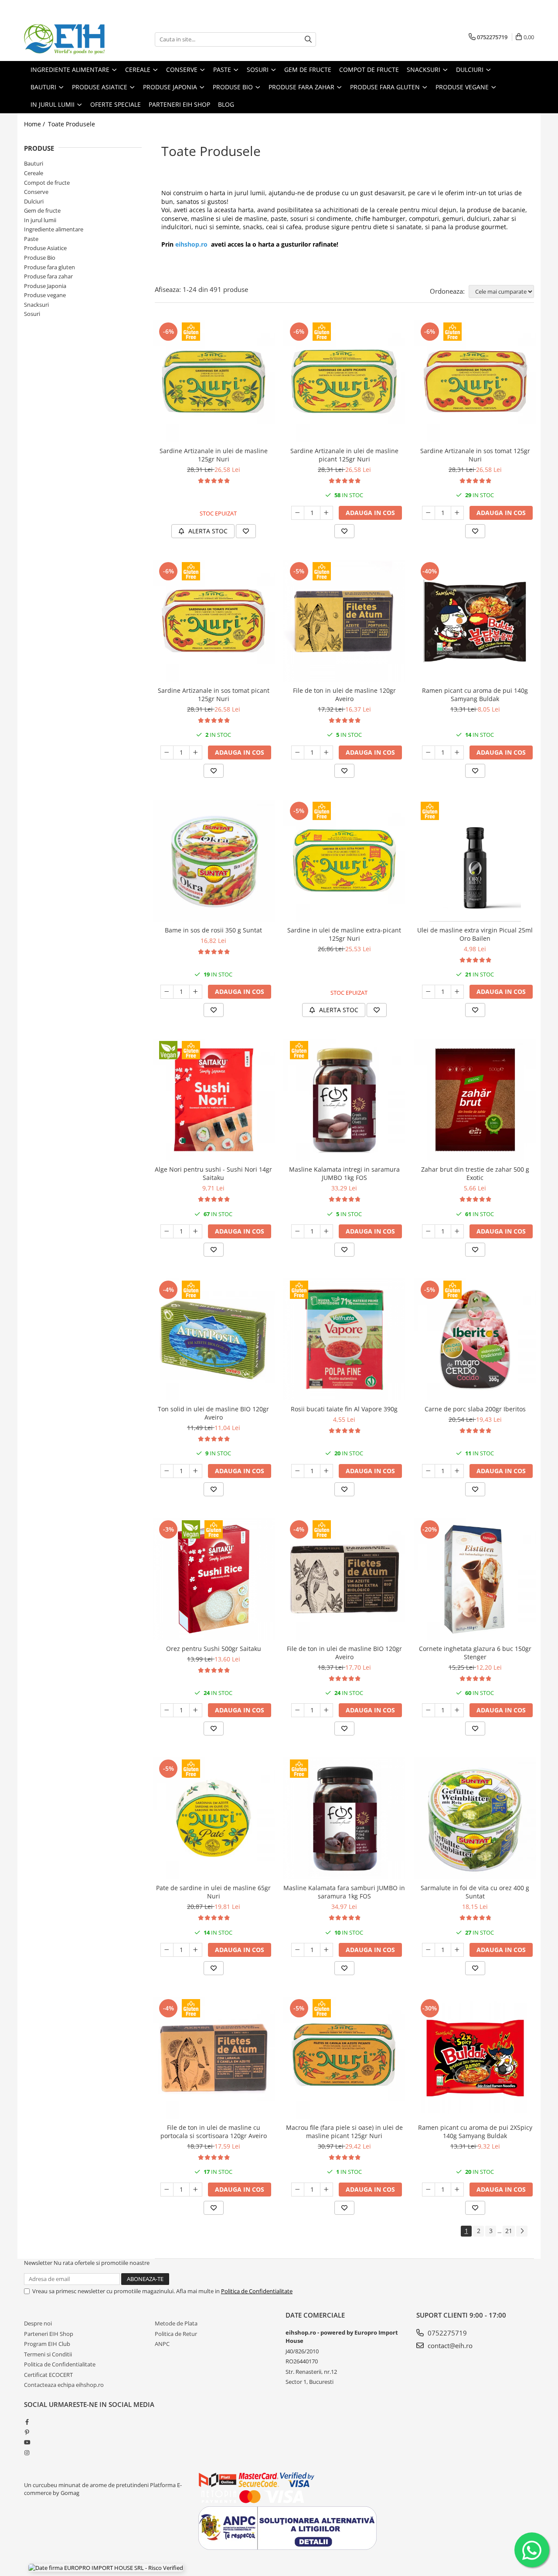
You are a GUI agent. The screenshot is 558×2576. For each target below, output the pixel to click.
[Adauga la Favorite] (246, 531)
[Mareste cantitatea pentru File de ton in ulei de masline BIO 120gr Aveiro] (327, 1710)
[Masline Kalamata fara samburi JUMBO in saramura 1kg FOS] (344, 1818)
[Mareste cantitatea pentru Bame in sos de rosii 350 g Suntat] (196, 992)
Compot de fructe (47, 183)
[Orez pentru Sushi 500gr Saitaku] (214, 1579)
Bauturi (34, 163)
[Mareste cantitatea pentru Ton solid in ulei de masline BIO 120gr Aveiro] (196, 1471)
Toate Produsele (71, 124)
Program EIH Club (47, 2344)
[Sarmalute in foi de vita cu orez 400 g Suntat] (475, 1818)
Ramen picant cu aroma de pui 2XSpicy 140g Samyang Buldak (475, 2132)
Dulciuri (34, 201)
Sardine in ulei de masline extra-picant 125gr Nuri (344, 934)
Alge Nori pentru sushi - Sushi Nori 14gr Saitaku (213, 1173)
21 (509, 2231)
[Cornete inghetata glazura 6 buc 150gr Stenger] (475, 1579)
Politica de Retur (176, 2334)
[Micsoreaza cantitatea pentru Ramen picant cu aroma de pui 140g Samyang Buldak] (429, 752)
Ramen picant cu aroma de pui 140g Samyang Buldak (475, 695)
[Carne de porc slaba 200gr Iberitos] (475, 1339)
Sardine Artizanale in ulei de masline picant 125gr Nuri (344, 455)
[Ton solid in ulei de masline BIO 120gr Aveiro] (214, 1339)
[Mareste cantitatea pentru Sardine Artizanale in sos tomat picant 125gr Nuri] (196, 752)
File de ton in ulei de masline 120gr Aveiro (344, 695)
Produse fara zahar (48, 276)
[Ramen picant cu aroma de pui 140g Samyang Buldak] (475, 621)
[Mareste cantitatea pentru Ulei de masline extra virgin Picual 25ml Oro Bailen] (457, 992)
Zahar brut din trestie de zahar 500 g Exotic (475, 1173)
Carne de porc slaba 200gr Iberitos (475, 1409)
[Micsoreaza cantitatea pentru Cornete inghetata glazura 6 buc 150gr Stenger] (429, 1710)
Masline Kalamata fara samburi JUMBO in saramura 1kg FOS (344, 1892)
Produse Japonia (45, 286)
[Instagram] (27, 2453)
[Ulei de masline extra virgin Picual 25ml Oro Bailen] (475, 861)
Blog (226, 104)
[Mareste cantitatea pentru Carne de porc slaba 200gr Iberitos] (457, 1471)
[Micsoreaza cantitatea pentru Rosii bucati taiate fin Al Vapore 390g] (298, 1471)
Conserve (36, 192)
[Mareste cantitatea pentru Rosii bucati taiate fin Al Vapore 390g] (327, 1471)
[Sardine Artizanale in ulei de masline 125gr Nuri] (214, 381)
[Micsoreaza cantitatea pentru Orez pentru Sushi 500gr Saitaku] (167, 1710)
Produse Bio (40, 258)
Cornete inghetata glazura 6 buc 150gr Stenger (475, 1653)
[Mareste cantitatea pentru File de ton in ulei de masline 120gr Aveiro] (327, 752)
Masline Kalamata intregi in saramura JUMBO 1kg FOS (344, 1173)
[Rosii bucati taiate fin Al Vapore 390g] (344, 1339)
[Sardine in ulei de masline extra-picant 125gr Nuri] (344, 861)
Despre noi (38, 2323)
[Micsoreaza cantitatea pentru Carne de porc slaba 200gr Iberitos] (429, 1471)
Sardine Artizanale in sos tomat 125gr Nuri (475, 455)
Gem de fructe (42, 210)
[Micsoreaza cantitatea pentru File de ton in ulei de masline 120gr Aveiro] (298, 752)
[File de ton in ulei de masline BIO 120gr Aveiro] (344, 1579)
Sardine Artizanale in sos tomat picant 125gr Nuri (214, 695)
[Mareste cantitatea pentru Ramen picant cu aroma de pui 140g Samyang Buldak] (457, 752)
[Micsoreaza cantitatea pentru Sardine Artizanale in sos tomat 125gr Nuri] (429, 513)
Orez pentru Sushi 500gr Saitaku (214, 1649)
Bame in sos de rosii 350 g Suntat (213, 930)
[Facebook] (27, 2422)
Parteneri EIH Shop (49, 2334)
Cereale (34, 173)
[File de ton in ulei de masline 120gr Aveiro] (344, 621)
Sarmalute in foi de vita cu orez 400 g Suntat (475, 1892)
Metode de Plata (176, 2323)
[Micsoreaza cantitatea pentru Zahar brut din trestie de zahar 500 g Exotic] (429, 1231)
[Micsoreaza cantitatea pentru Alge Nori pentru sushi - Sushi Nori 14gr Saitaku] (167, 1231)
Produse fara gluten (49, 267)
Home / (35, 124)
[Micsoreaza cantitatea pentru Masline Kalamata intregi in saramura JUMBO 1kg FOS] (298, 1231)
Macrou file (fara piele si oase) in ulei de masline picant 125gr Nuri (344, 2132)
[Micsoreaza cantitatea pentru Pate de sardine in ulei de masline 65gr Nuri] (167, 1950)
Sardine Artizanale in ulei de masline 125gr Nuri (214, 455)
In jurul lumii (40, 220)
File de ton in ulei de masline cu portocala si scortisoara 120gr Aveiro (214, 2132)
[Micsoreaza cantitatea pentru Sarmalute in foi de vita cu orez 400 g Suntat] (429, 1950)
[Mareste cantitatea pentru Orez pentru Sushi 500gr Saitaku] (196, 1710)
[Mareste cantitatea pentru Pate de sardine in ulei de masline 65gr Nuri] (196, 1950)
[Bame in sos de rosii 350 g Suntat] (214, 861)
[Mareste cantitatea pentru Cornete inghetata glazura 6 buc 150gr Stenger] (457, 1710)
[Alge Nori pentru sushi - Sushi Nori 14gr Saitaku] (214, 1100)
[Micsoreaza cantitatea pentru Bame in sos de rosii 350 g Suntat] (167, 992)
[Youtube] (27, 2442)
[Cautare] (308, 39)
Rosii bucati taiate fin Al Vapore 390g (344, 1409)
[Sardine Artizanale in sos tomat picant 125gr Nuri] (214, 621)
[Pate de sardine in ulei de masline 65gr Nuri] (214, 1818)
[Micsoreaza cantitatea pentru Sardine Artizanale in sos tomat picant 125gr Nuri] (167, 752)
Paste (31, 239)
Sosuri (32, 314)
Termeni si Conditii (48, 2354)
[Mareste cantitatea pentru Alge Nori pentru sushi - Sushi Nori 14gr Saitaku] (196, 1231)
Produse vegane (45, 295)
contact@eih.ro (449, 2346)
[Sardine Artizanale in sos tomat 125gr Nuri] (475, 381)
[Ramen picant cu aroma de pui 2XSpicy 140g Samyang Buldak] (475, 2058)
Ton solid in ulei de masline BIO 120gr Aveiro (213, 1413)
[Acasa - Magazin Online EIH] (68, 39)
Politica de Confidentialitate (257, 2291)
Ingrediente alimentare (54, 229)
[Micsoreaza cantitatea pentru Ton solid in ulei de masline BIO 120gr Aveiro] (167, 1471)
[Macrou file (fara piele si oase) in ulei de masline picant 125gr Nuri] (344, 2058)
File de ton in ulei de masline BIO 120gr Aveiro (344, 1653)
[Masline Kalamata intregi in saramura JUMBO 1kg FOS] (344, 1100)
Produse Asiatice (45, 248)
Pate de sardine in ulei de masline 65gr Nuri (213, 1892)
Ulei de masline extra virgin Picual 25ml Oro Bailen (475, 934)
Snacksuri (36, 305)
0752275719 (446, 2333)
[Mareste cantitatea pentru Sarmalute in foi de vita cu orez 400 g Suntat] (457, 1950)
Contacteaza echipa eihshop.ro (64, 2385)
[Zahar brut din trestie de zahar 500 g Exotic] (475, 1100)
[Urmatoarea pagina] (522, 2231)
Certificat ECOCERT (48, 2375)
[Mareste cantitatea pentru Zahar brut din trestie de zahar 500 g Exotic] (457, 1231)
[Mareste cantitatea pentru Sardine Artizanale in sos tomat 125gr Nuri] (457, 513)
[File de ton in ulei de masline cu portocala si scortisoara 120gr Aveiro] (214, 2058)
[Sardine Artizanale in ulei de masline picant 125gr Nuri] (344, 381)
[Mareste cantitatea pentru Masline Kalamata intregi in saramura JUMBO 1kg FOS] (327, 1231)
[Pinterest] (27, 2432)
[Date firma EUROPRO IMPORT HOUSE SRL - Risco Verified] (106, 2567)
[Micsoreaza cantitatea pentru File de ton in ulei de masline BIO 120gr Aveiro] (298, 1710)
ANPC (162, 2344)
